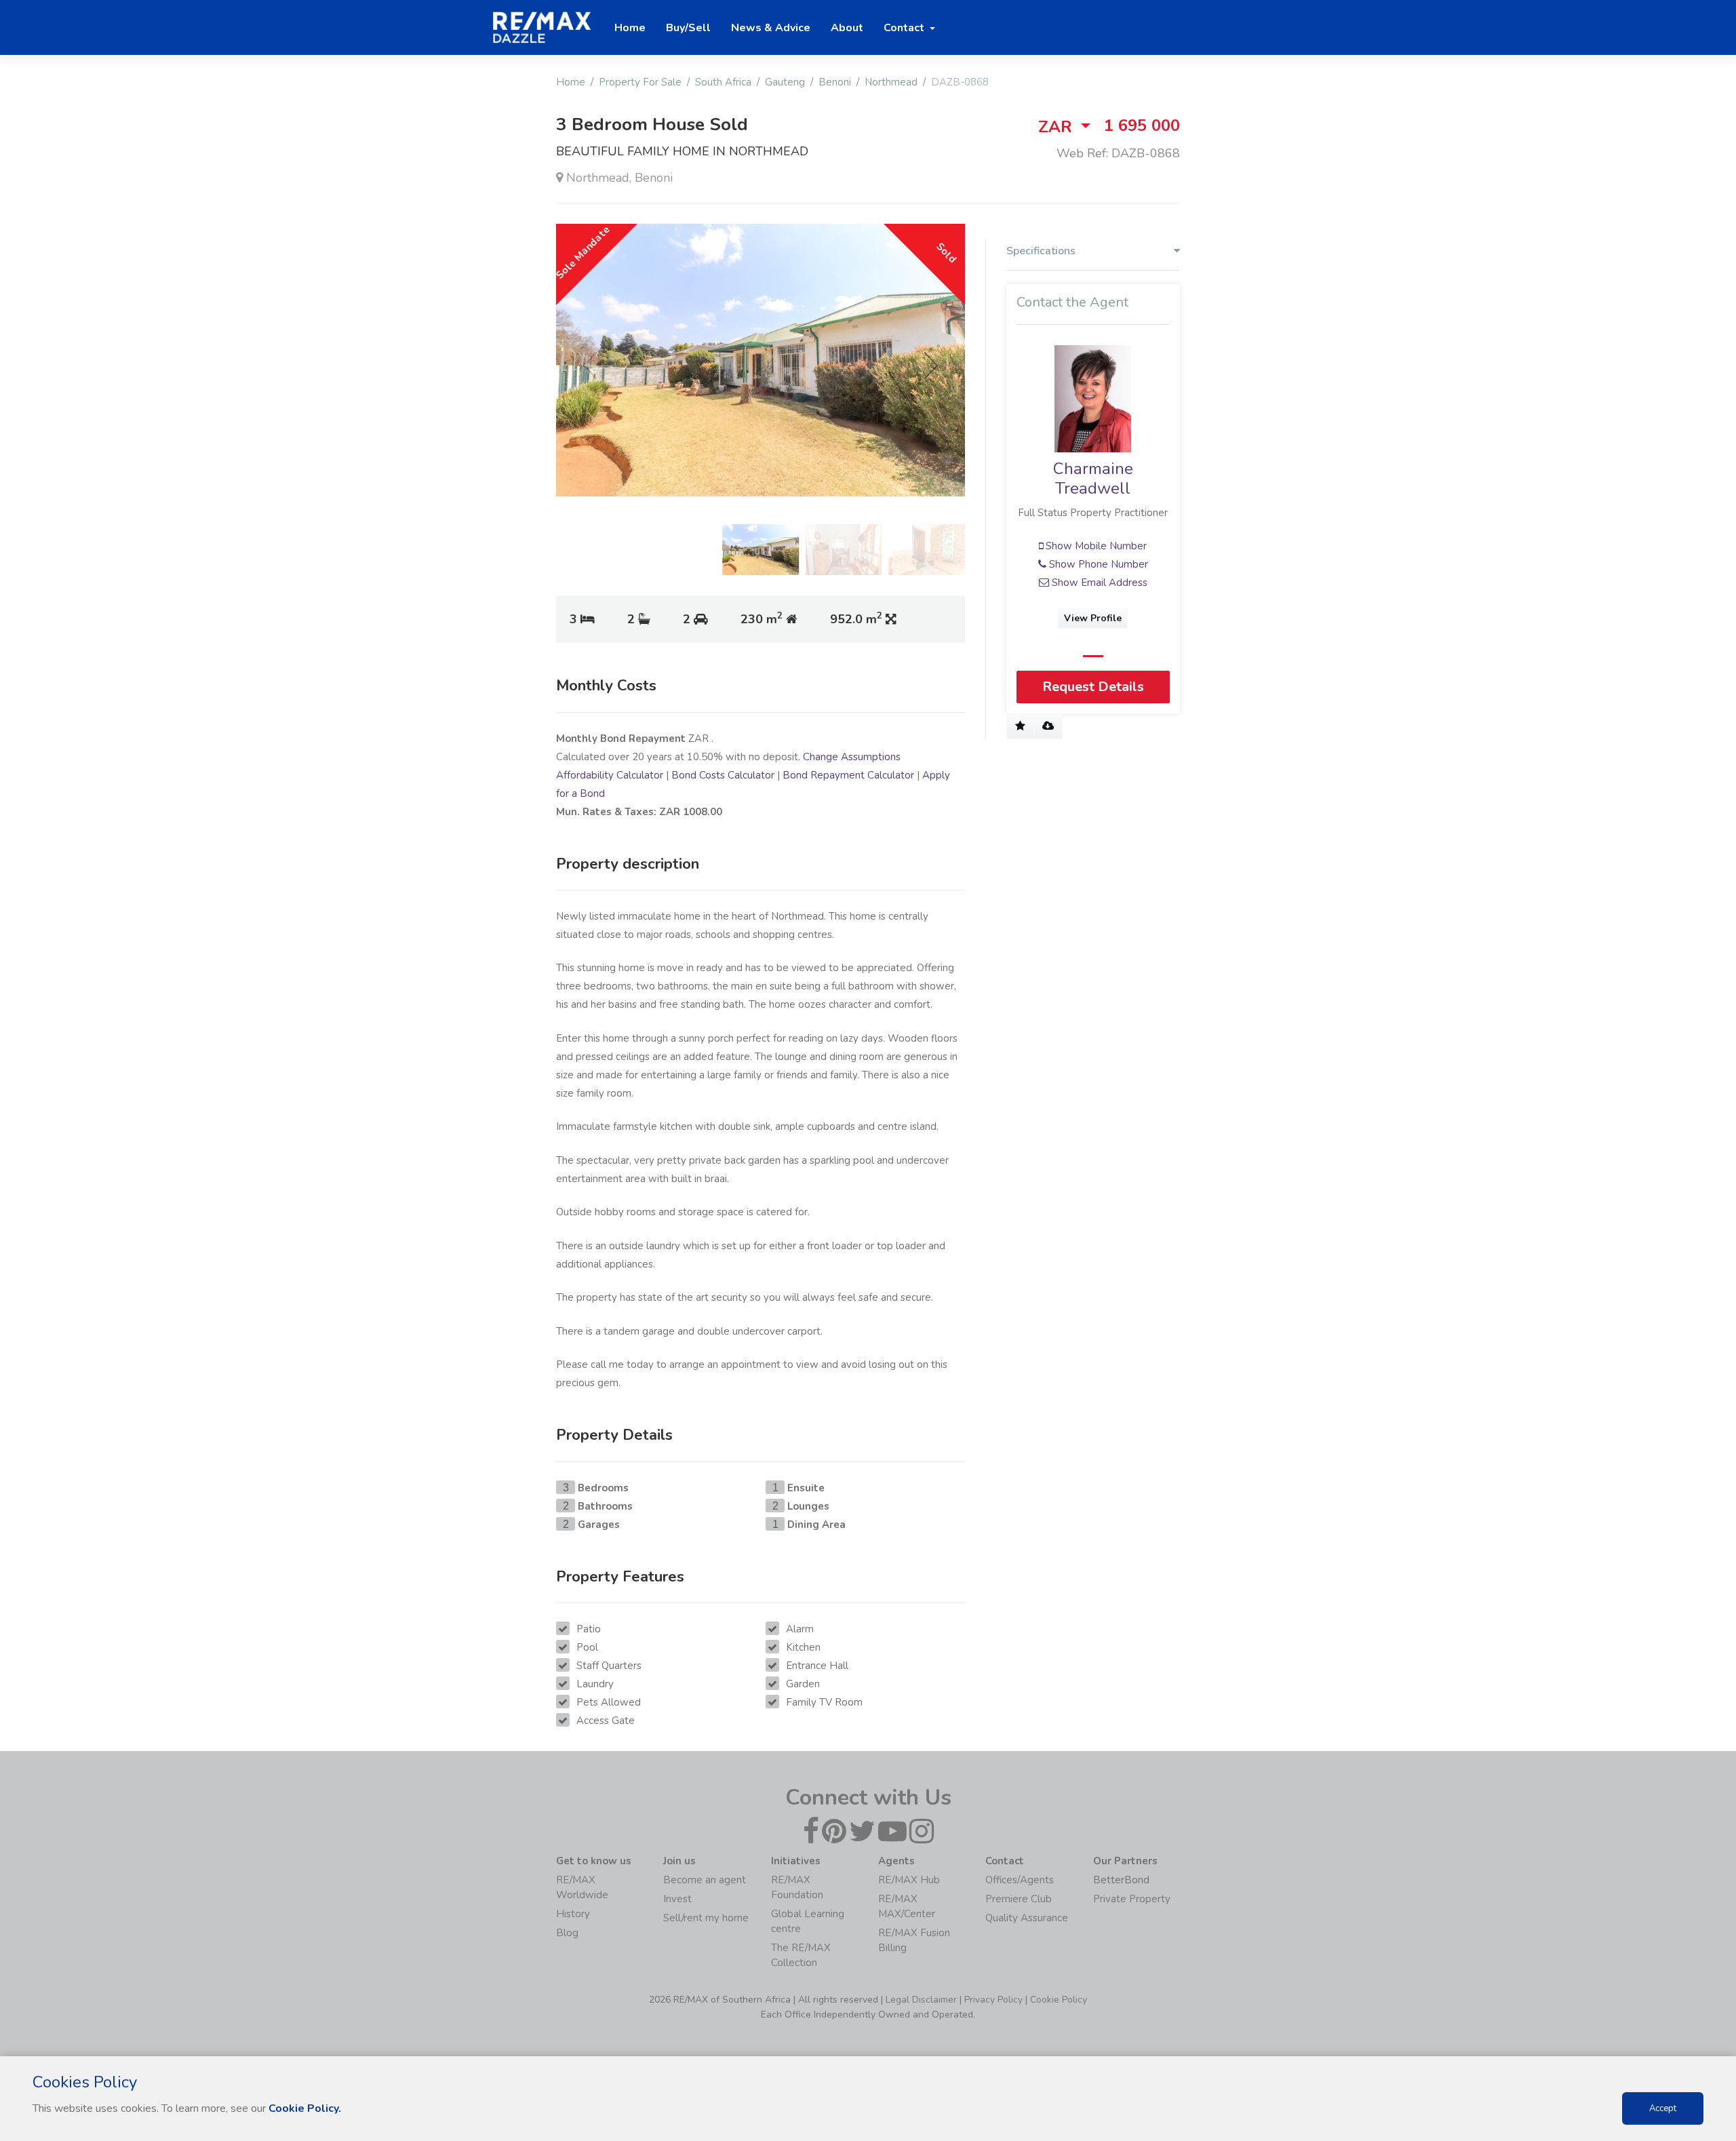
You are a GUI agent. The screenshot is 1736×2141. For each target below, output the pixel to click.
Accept (1663, 2108)
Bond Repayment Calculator (848, 775)
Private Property (1132, 1899)
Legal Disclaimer (921, 2000)
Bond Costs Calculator (723, 775)
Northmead (891, 82)
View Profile (1093, 618)
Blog (567, 1933)
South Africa (723, 82)
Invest (677, 1899)
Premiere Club (1019, 1899)
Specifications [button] (1041, 251)
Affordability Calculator (610, 775)
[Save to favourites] (1020, 726)
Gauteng (785, 82)
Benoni (835, 82)
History (573, 1914)
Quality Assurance (1027, 1918)
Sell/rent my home (706, 1918)
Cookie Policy (1059, 2000)
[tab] (1093, 254)
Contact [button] (905, 28)
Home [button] (630, 28)
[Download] (1048, 726)
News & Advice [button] (771, 28)
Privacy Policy (993, 2000)
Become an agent (705, 1880)
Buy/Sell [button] (688, 28)
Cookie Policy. (305, 2108)
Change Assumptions (852, 757)
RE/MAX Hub (909, 1880)
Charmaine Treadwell (1093, 478)
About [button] (847, 28)
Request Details (1093, 687)
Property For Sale (640, 82)
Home (571, 82)
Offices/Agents (1020, 1880)
